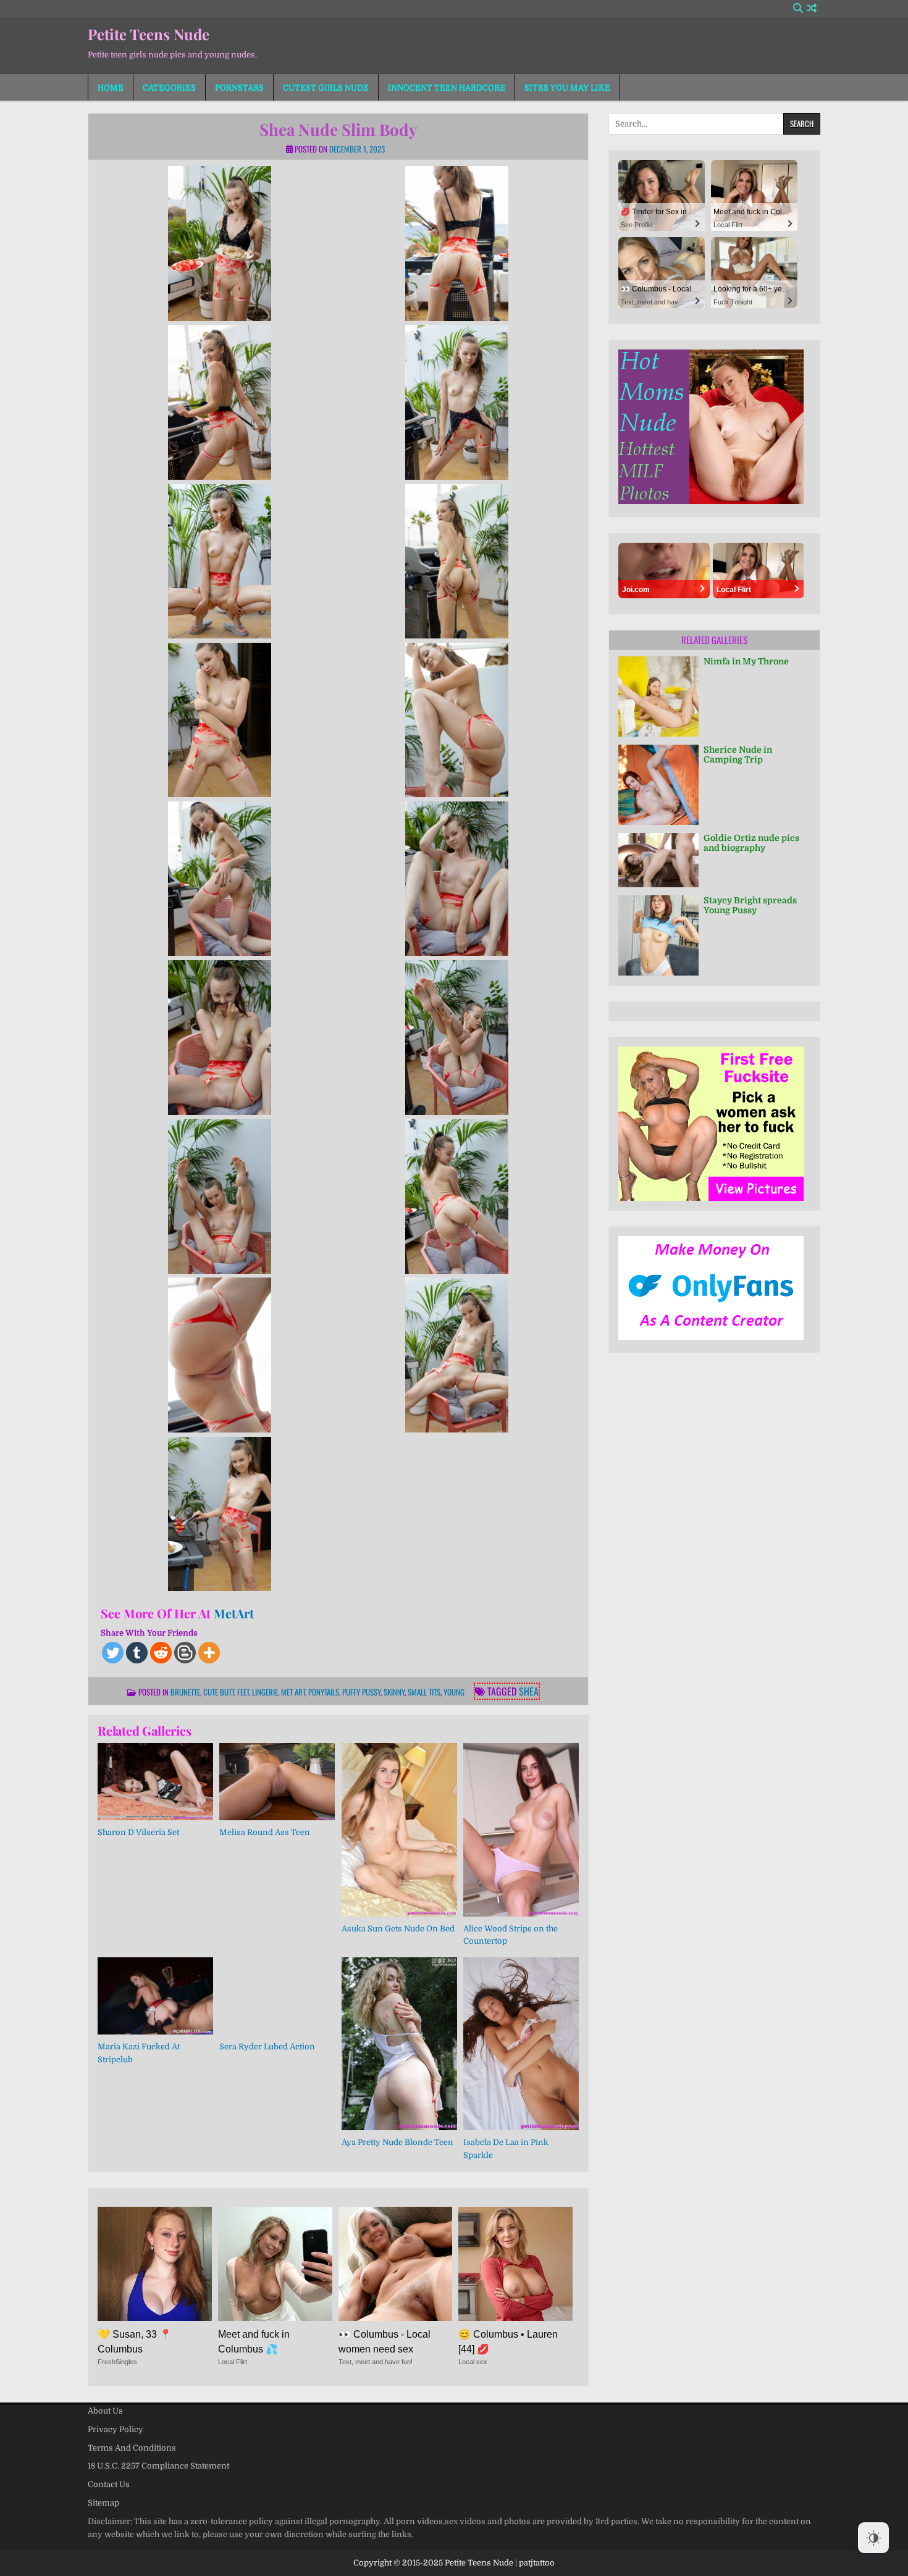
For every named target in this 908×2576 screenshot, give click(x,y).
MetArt (234, 1613)
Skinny (394, 1692)
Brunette (185, 1692)
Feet (243, 1692)
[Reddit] (161, 1653)
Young (454, 1692)
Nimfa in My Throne (746, 661)
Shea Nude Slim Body (338, 129)
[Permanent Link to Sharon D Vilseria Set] (155, 1782)
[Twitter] (113, 1653)
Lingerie (265, 1692)
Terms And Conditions (132, 2448)
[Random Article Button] (812, 8)
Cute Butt (219, 1692)
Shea (529, 1691)
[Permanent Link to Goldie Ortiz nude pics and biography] (658, 860)
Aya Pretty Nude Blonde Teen (397, 2142)
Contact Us (109, 2484)
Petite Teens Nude (149, 34)
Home (111, 87)
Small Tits (424, 1692)
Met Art (293, 1692)
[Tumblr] (137, 1653)
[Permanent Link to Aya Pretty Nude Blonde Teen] (399, 2044)
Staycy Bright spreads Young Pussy (750, 905)
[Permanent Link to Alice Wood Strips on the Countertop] (521, 1830)
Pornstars (239, 87)
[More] (209, 1653)
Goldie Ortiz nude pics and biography (751, 843)
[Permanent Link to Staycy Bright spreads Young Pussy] (658, 935)
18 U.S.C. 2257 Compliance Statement (158, 2466)
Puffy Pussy (361, 1692)
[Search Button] (798, 8)
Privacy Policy (116, 2429)
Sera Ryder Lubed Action (267, 2047)
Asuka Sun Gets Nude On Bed (398, 1929)
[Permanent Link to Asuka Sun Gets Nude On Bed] (399, 1830)
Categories (169, 87)
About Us (105, 2411)
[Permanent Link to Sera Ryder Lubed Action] (277, 1996)
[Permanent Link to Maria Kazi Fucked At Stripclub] (155, 1996)
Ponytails (324, 1692)
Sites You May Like (567, 87)
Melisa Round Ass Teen (265, 1832)
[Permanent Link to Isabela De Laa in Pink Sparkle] (521, 2044)
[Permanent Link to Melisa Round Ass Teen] (277, 1782)
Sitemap (103, 2503)
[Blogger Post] (185, 1653)
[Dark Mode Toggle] (873, 2538)
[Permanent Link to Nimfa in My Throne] (658, 696)
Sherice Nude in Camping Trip (738, 755)
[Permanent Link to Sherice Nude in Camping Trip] (658, 785)
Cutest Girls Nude (326, 87)
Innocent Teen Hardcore (447, 87)
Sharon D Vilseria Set (138, 1832)
